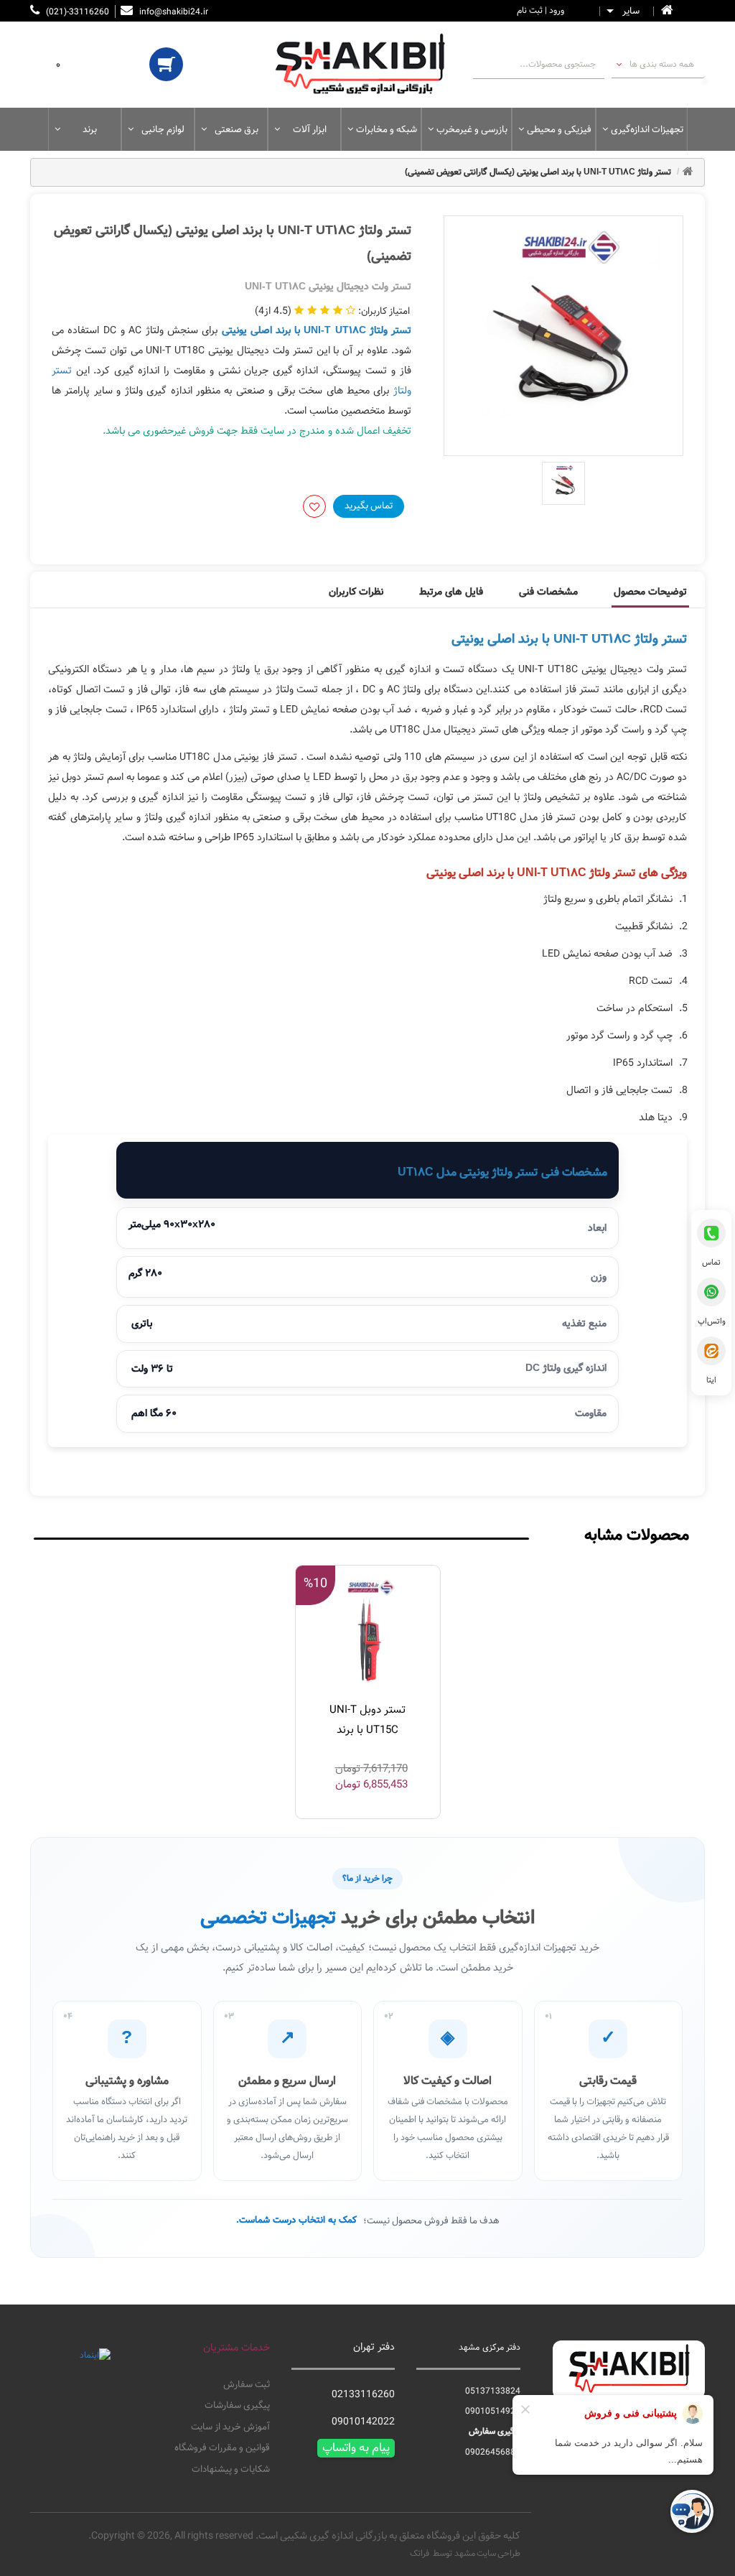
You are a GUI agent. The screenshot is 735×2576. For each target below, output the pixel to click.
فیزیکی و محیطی (559, 129)
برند (90, 129)
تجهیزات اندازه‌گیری (647, 129)
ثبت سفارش (246, 2385)
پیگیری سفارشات (237, 2406)
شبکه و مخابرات (387, 129)
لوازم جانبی (163, 129)
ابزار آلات (310, 129)
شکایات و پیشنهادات (230, 2470)
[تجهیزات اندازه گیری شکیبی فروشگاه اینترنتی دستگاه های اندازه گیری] (367, 65)
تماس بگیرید (369, 506)
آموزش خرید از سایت (230, 2427)
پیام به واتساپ (356, 2448)
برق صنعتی (237, 129)
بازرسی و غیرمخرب (472, 129)
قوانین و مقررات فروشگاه (222, 2448)
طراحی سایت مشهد (487, 2553)
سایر (631, 11)
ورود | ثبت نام (540, 10)
